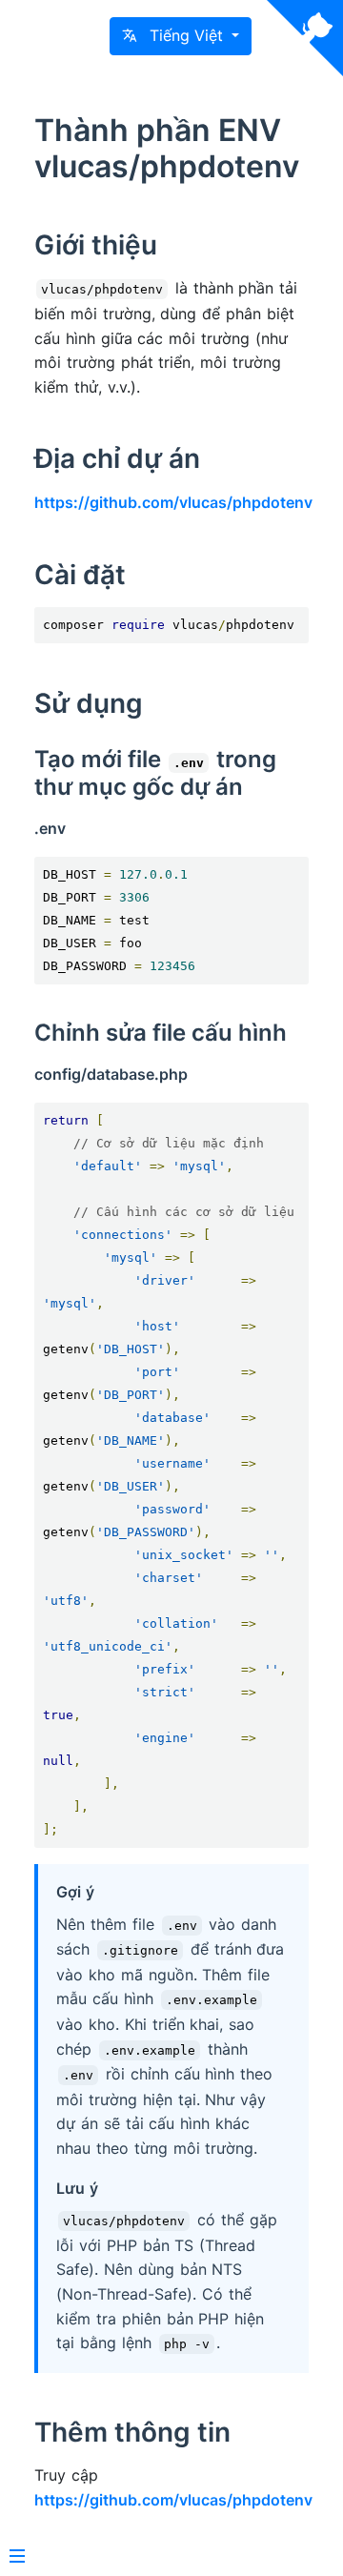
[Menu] (17, 2558)
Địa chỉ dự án (117, 458)
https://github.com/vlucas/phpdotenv (173, 502)
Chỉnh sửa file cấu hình (161, 1033)
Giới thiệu (96, 245)
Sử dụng (89, 703)
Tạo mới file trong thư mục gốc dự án (155, 773)
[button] (181, 36)
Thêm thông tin (132, 2432)
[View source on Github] (305, 38)
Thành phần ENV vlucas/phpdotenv (167, 148)
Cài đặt (80, 575)
